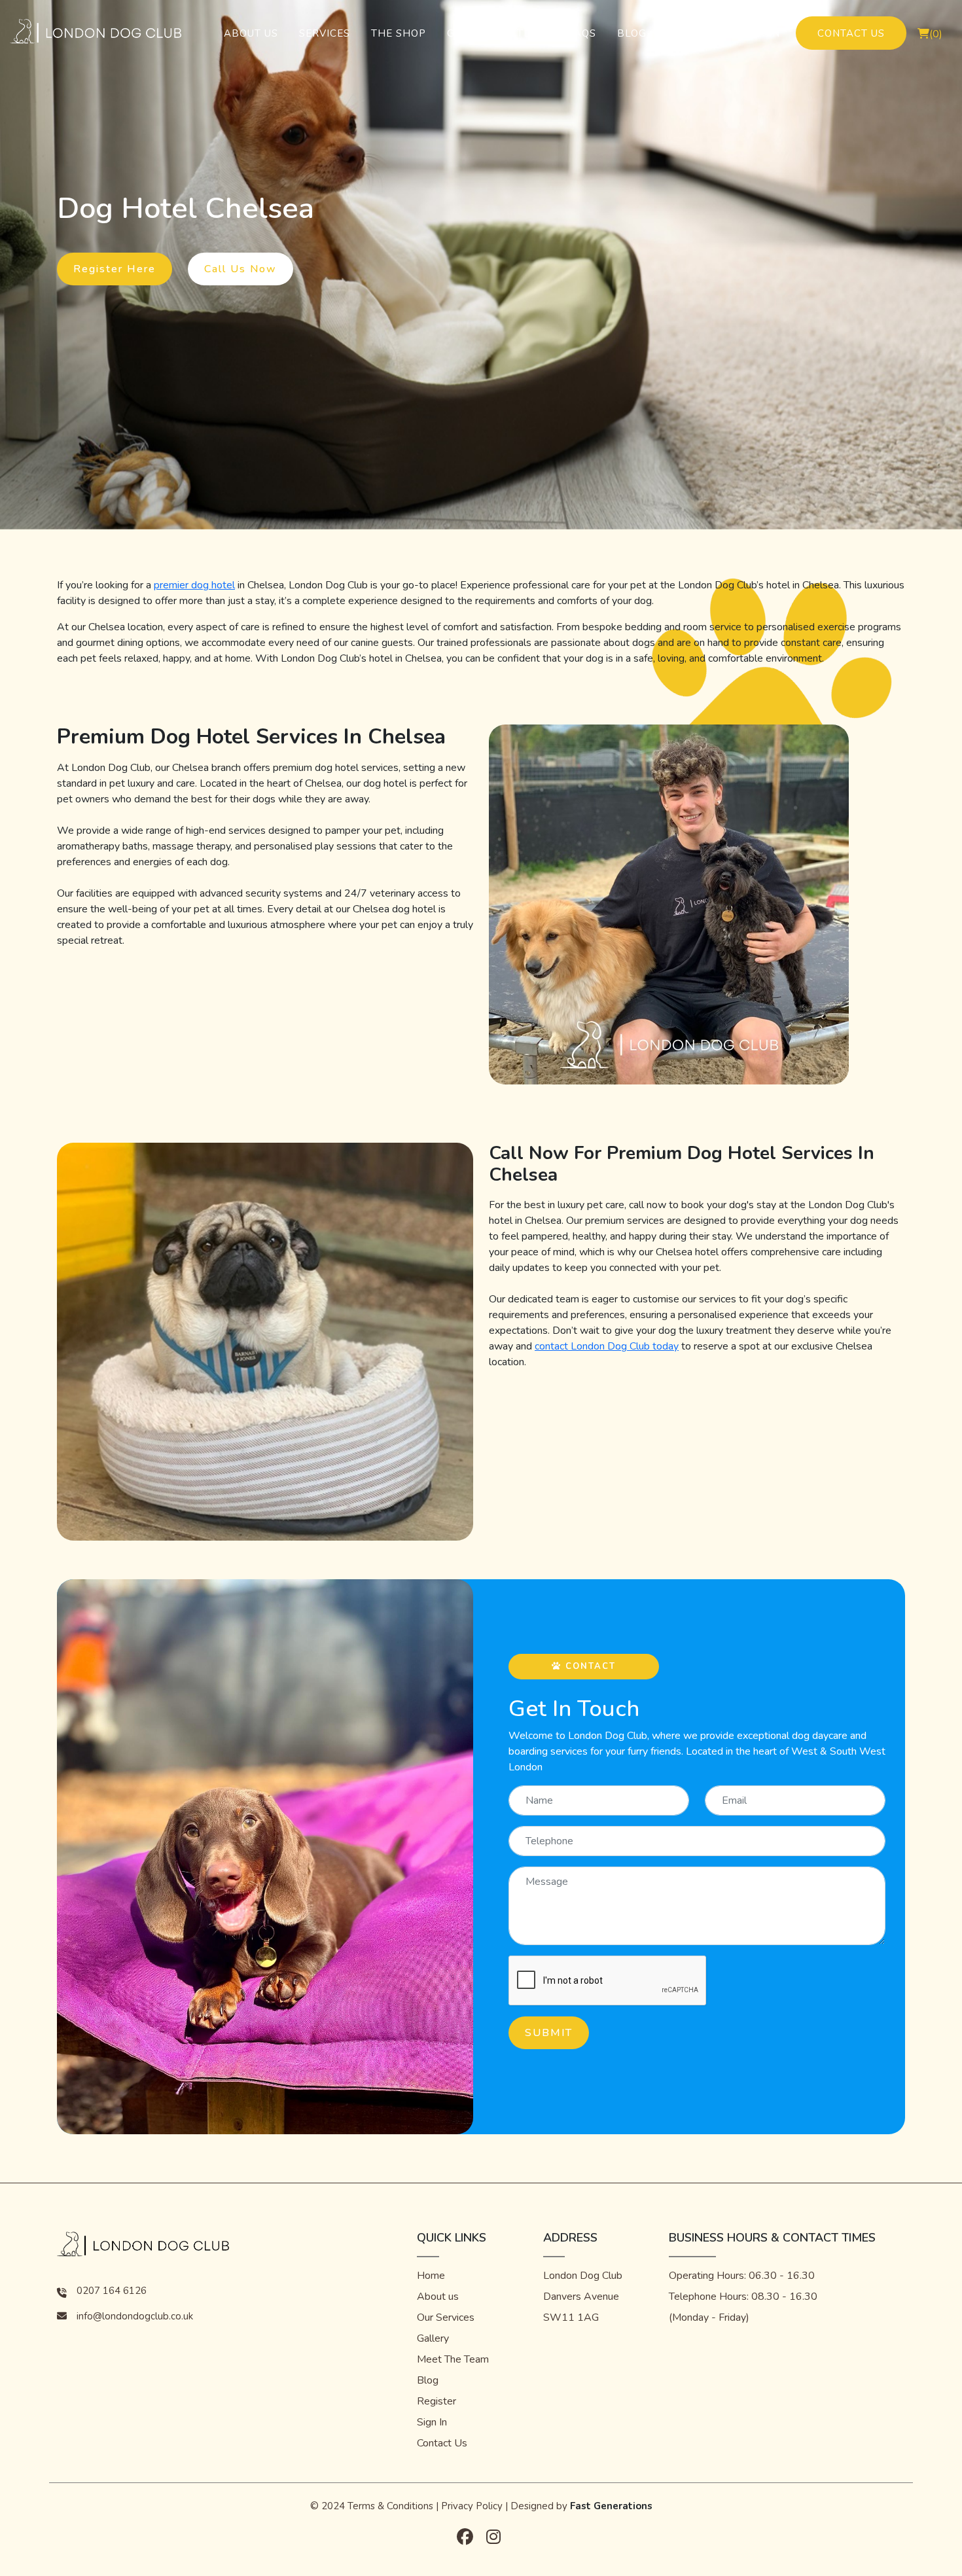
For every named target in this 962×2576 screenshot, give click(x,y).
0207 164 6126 (112, 2291)
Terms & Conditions (390, 2506)
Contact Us (851, 33)
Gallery (472, 33)
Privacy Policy (472, 2506)
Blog (632, 33)
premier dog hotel (194, 585)
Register (693, 33)
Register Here (115, 269)
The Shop (399, 33)
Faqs (582, 33)
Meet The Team (453, 2359)
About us (438, 2297)
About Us (251, 33)
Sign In (760, 33)
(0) (936, 34)
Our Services (446, 2317)
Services (325, 33)
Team (532, 33)
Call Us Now (240, 269)
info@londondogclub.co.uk (135, 2316)
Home (431, 2276)
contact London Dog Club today (607, 1346)
